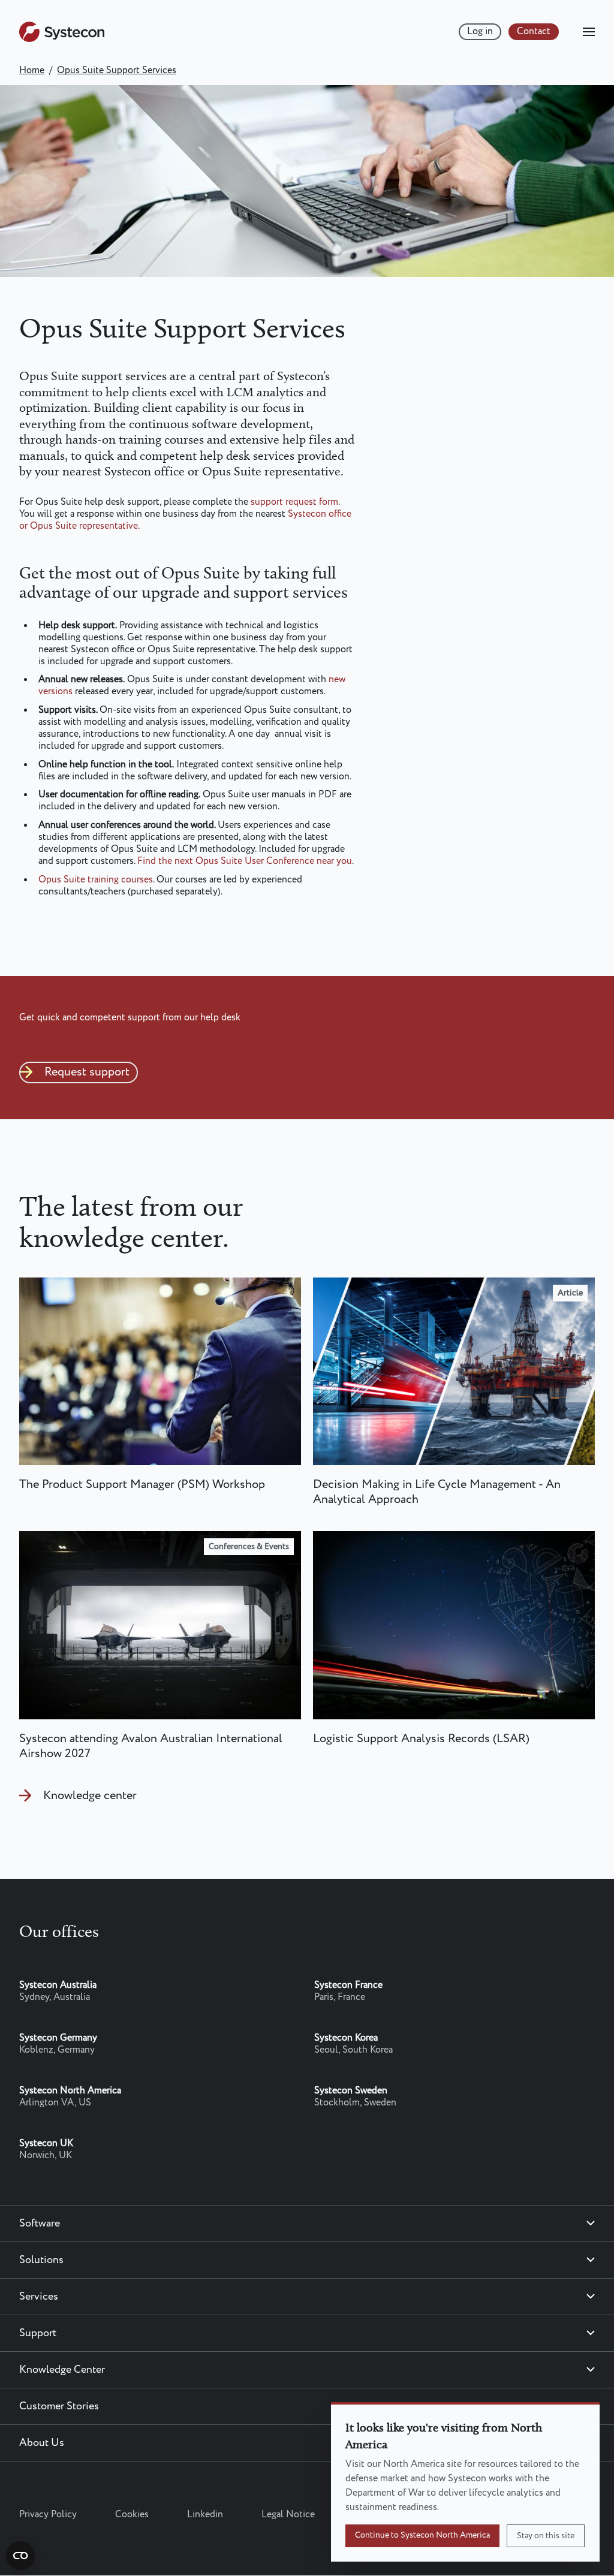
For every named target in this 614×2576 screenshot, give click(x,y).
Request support (87, 1072)
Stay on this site (546, 2536)
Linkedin (205, 2515)
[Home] (62, 39)
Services (39, 2297)
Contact (534, 31)
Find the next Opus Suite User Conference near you (245, 861)
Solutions (41, 2260)
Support (38, 2333)
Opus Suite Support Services (117, 70)
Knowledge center (90, 1796)
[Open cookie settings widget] (20, 2556)
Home (32, 70)
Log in (480, 31)
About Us (42, 2443)
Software (40, 2224)
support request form (294, 502)
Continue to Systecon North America (422, 2535)
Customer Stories (59, 2406)
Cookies (132, 2515)
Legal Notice (288, 2515)
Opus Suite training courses (96, 880)
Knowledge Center (62, 2370)
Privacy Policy (48, 2515)
